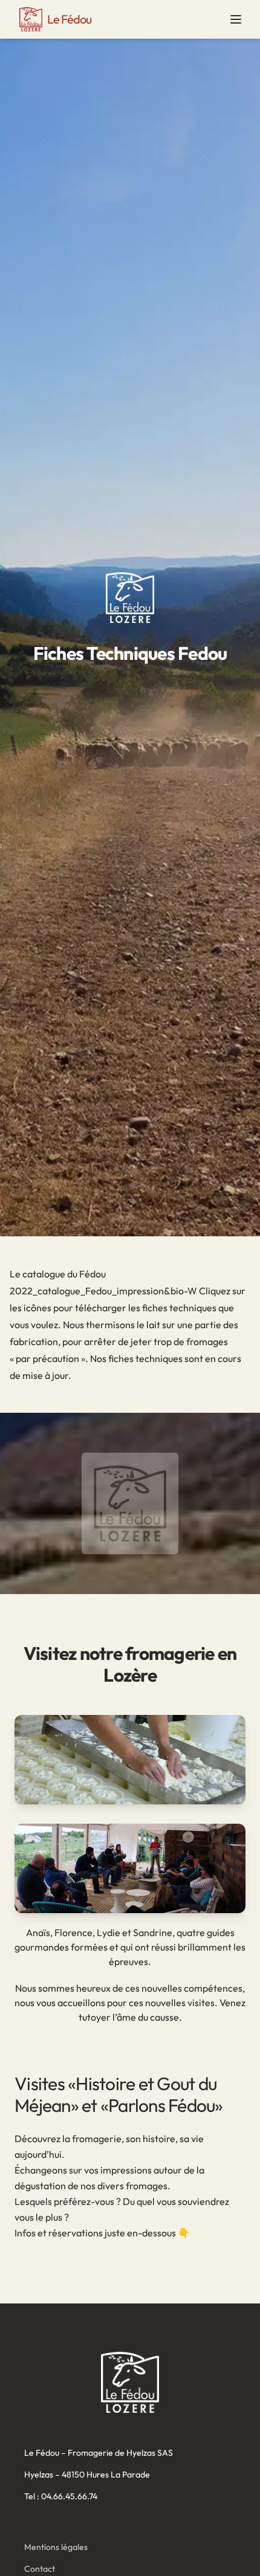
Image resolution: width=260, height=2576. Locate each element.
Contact (40, 2569)
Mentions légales (56, 2547)
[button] (236, 19)
